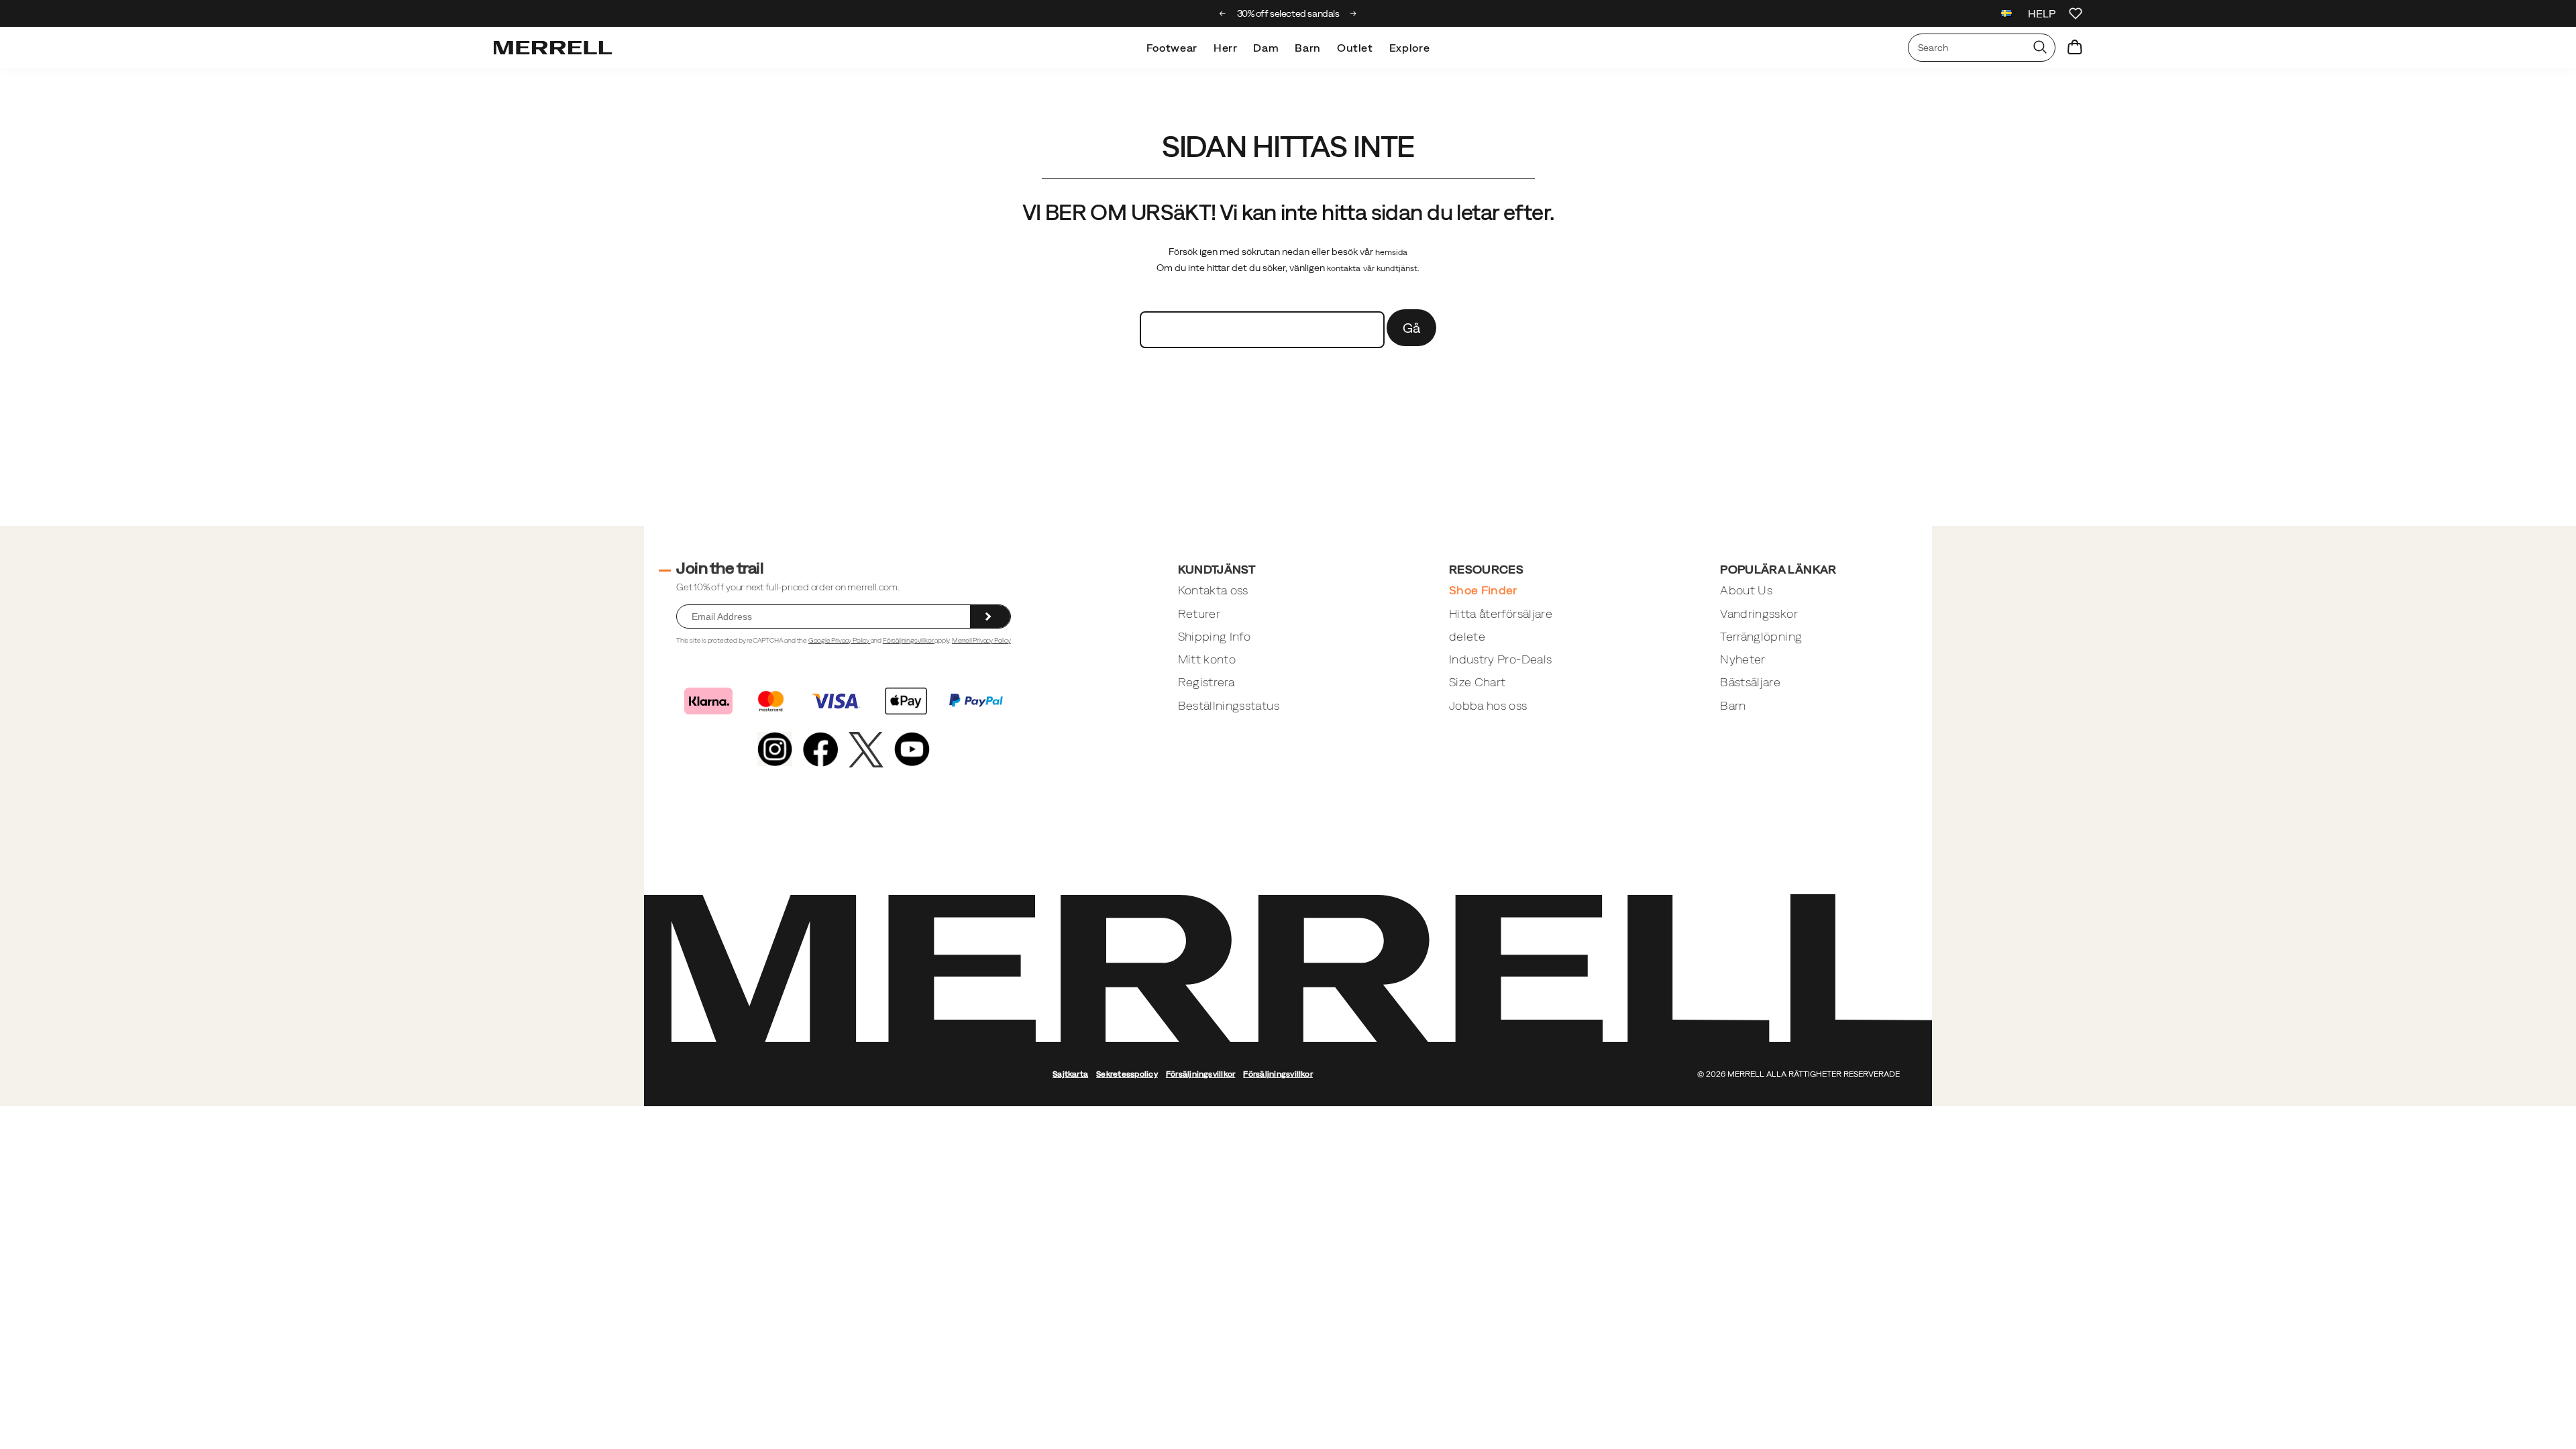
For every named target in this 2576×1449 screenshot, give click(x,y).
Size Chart (1478, 682)
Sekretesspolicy (1127, 1074)
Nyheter (1742, 659)
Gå (1412, 328)
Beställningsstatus (1229, 705)
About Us (1746, 590)
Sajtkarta (1070, 1074)
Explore (1409, 48)
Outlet (1355, 48)
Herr (1226, 48)
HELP (2042, 13)
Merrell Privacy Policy (981, 640)
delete (1467, 636)
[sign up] (990, 616)
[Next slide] (1353, 13)
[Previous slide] (1223, 13)
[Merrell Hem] (553, 48)
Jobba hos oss (1488, 705)
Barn (1308, 48)
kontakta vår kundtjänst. (1374, 268)
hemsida (1392, 252)
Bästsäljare (1750, 682)
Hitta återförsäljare (1501, 613)
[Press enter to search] (2040, 48)
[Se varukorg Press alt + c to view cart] (2075, 48)
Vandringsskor (1759, 613)
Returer (1199, 613)
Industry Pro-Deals (1500, 659)
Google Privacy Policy (840, 640)
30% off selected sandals (1288, 13)
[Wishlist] (2076, 13)
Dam (1266, 48)
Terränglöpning (1761, 636)
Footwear (1172, 48)
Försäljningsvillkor (909, 640)
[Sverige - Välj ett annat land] (2006, 15)
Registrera (1206, 682)
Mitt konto (1207, 659)
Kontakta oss (1213, 590)
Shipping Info (1215, 636)
